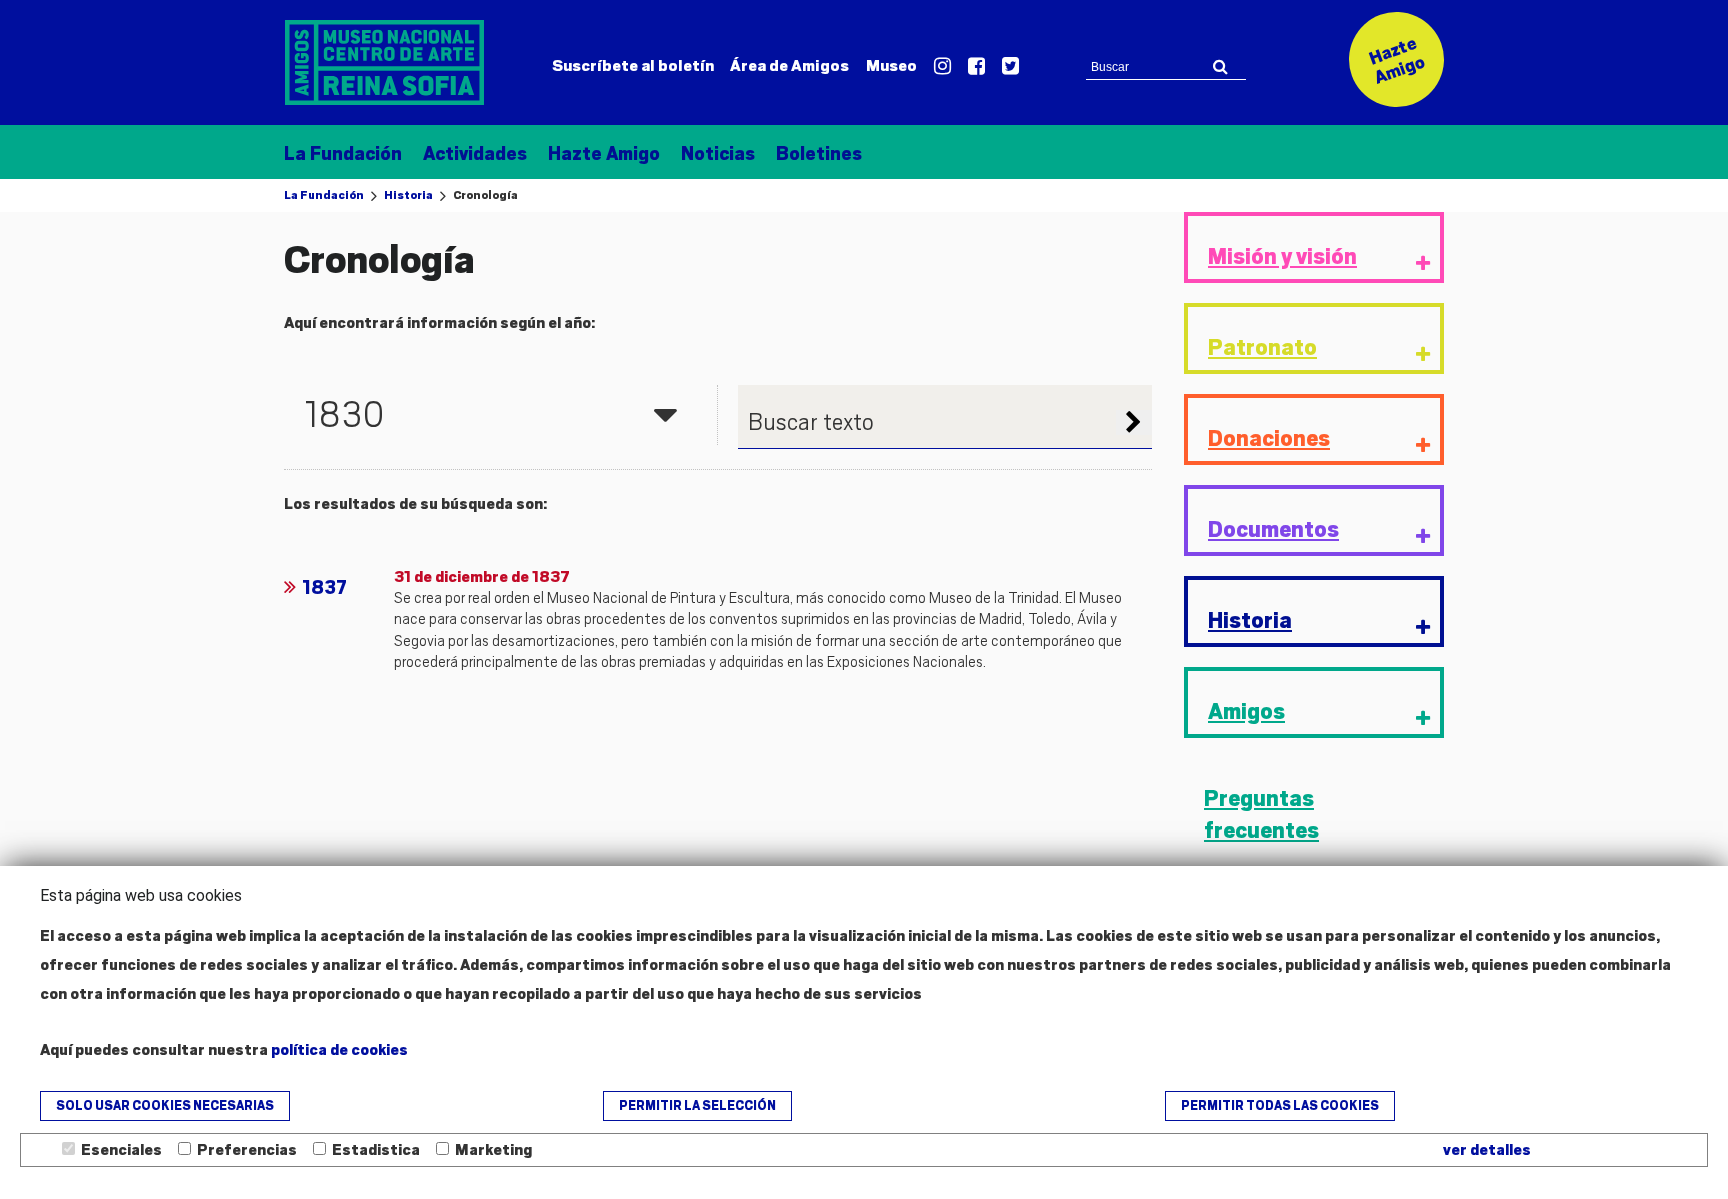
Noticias (718, 153)
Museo (891, 66)
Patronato (1262, 347)
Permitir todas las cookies (1280, 1106)
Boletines (819, 153)
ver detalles (1487, 1150)
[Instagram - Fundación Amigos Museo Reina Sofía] (942, 67)
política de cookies (339, 1050)
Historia (408, 195)
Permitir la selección (697, 1106)
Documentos (1273, 529)
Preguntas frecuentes (1261, 815)
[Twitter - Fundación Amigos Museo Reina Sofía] (1010, 67)
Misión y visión (1282, 256)
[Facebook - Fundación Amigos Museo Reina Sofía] (976, 67)
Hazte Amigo (604, 153)
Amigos (789, 66)
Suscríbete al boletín (633, 66)
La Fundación (343, 153)
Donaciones (1269, 438)
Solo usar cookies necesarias (165, 1106)
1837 (324, 587)
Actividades (475, 153)
